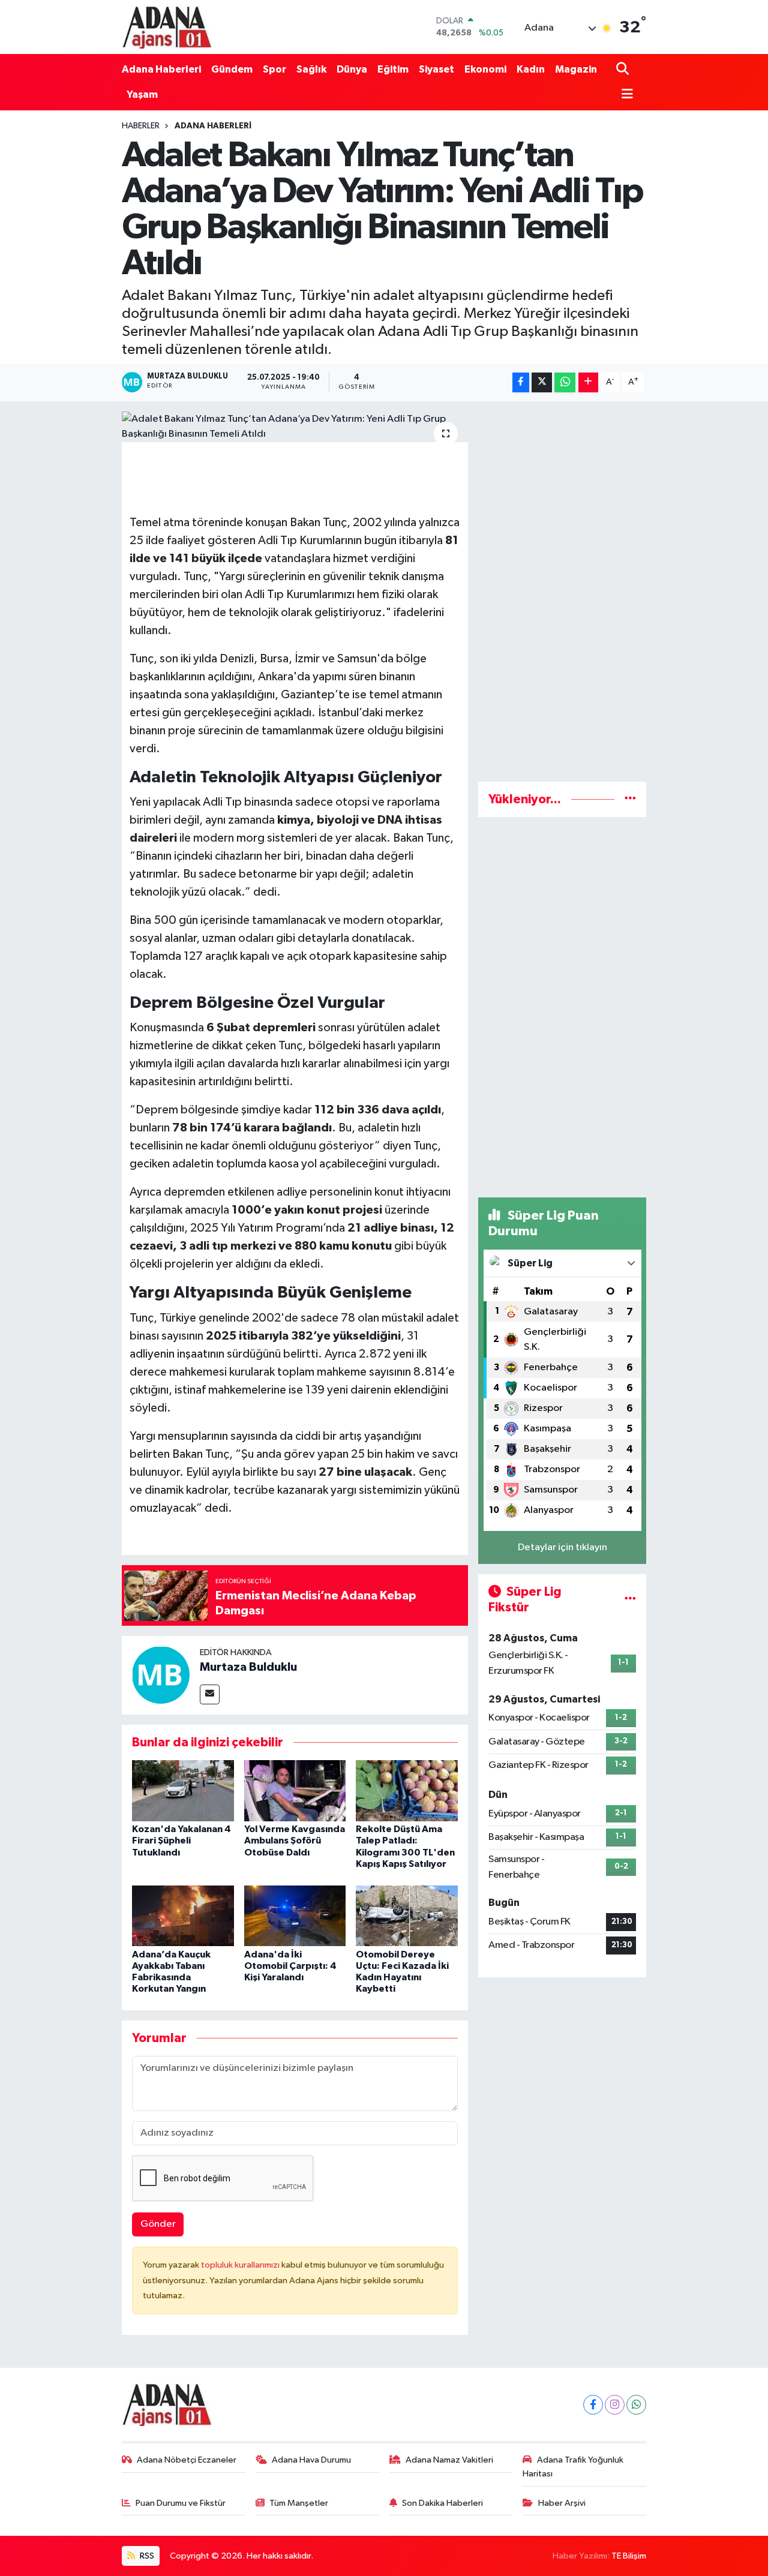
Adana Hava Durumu (311, 2460)
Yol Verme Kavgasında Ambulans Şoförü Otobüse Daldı (295, 1841)
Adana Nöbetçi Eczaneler (187, 2460)
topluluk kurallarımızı (241, 2265)
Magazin (576, 69)
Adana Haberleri (161, 69)
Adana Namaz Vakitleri (449, 2460)
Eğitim (393, 69)
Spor (274, 69)
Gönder (158, 2224)
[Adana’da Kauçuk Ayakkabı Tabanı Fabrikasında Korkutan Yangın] (183, 1915)
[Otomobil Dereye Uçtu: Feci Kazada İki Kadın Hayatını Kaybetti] (407, 1915)
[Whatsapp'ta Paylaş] (565, 382)
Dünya (352, 69)
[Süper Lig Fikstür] (630, 1600)
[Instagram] (615, 2405)
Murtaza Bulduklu (248, 1667)
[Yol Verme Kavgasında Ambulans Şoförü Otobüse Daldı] (295, 1790)
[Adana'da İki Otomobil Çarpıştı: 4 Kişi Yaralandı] (295, 1915)
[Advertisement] (562, 592)
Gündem (232, 69)
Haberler (141, 126)
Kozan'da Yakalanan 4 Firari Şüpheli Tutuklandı (181, 1841)
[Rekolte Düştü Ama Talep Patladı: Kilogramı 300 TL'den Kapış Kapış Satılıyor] (407, 1790)
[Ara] (624, 69)
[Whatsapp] (636, 2405)
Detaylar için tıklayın (562, 1547)
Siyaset (436, 69)
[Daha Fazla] (588, 382)
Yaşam (142, 94)
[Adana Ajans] (167, 27)
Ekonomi (485, 69)
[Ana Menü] (625, 95)
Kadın (531, 69)
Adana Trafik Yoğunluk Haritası (573, 2467)
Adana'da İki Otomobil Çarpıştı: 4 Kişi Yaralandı (290, 1966)
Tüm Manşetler (299, 2503)
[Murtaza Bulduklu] (161, 1675)
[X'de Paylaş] (542, 382)
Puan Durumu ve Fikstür (181, 2503)
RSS (146, 2556)
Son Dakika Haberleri (442, 2503)
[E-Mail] (210, 1694)
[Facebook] (593, 2405)
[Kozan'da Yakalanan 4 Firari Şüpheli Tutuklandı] (183, 1790)
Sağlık (311, 69)
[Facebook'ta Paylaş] (521, 382)
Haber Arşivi (562, 2503)
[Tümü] (630, 799)
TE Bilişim (629, 2556)
